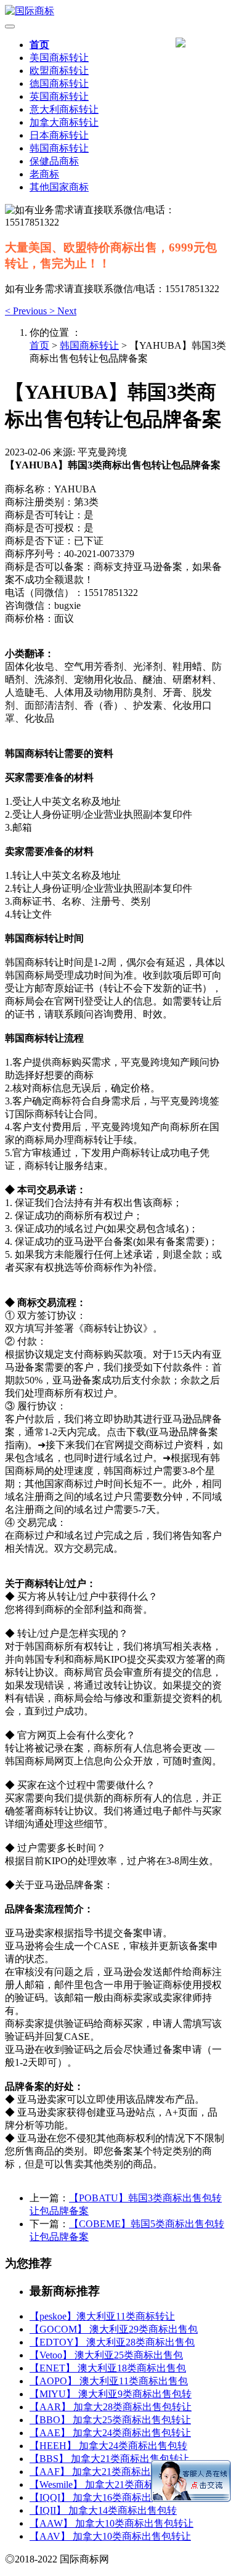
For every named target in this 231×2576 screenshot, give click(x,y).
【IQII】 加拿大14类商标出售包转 (103, 2510)
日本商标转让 (59, 135)
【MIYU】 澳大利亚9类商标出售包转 (111, 2394)
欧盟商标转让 (59, 71)
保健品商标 (54, 161)
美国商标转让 (59, 58)
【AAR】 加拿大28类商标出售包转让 (111, 2407)
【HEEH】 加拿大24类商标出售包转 (108, 2446)
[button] (27, 311)
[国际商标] (115, 11)
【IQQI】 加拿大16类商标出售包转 (105, 2497)
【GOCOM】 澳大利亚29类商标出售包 (114, 2329)
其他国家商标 (59, 187)
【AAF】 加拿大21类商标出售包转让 (110, 2472)
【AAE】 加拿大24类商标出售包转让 (110, 2433)
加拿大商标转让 (64, 122)
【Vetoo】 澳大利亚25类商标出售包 (106, 2355)
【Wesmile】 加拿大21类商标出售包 (107, 2484)
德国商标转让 (59, 84)
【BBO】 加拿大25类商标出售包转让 (110, 2420)
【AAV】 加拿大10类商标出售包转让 (110, 2536)
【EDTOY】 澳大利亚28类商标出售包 (112, 2342)
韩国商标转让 (59, 148)
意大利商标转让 (64, 109)
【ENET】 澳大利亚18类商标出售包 (108, 2368)
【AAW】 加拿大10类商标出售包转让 (111, 2523)
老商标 (44, 174)
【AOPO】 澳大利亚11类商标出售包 (109, 2381)
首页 (39, 45)
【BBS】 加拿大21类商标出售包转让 (109, 2459)
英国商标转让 (59, 96)
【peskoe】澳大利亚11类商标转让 (102, 2316)
